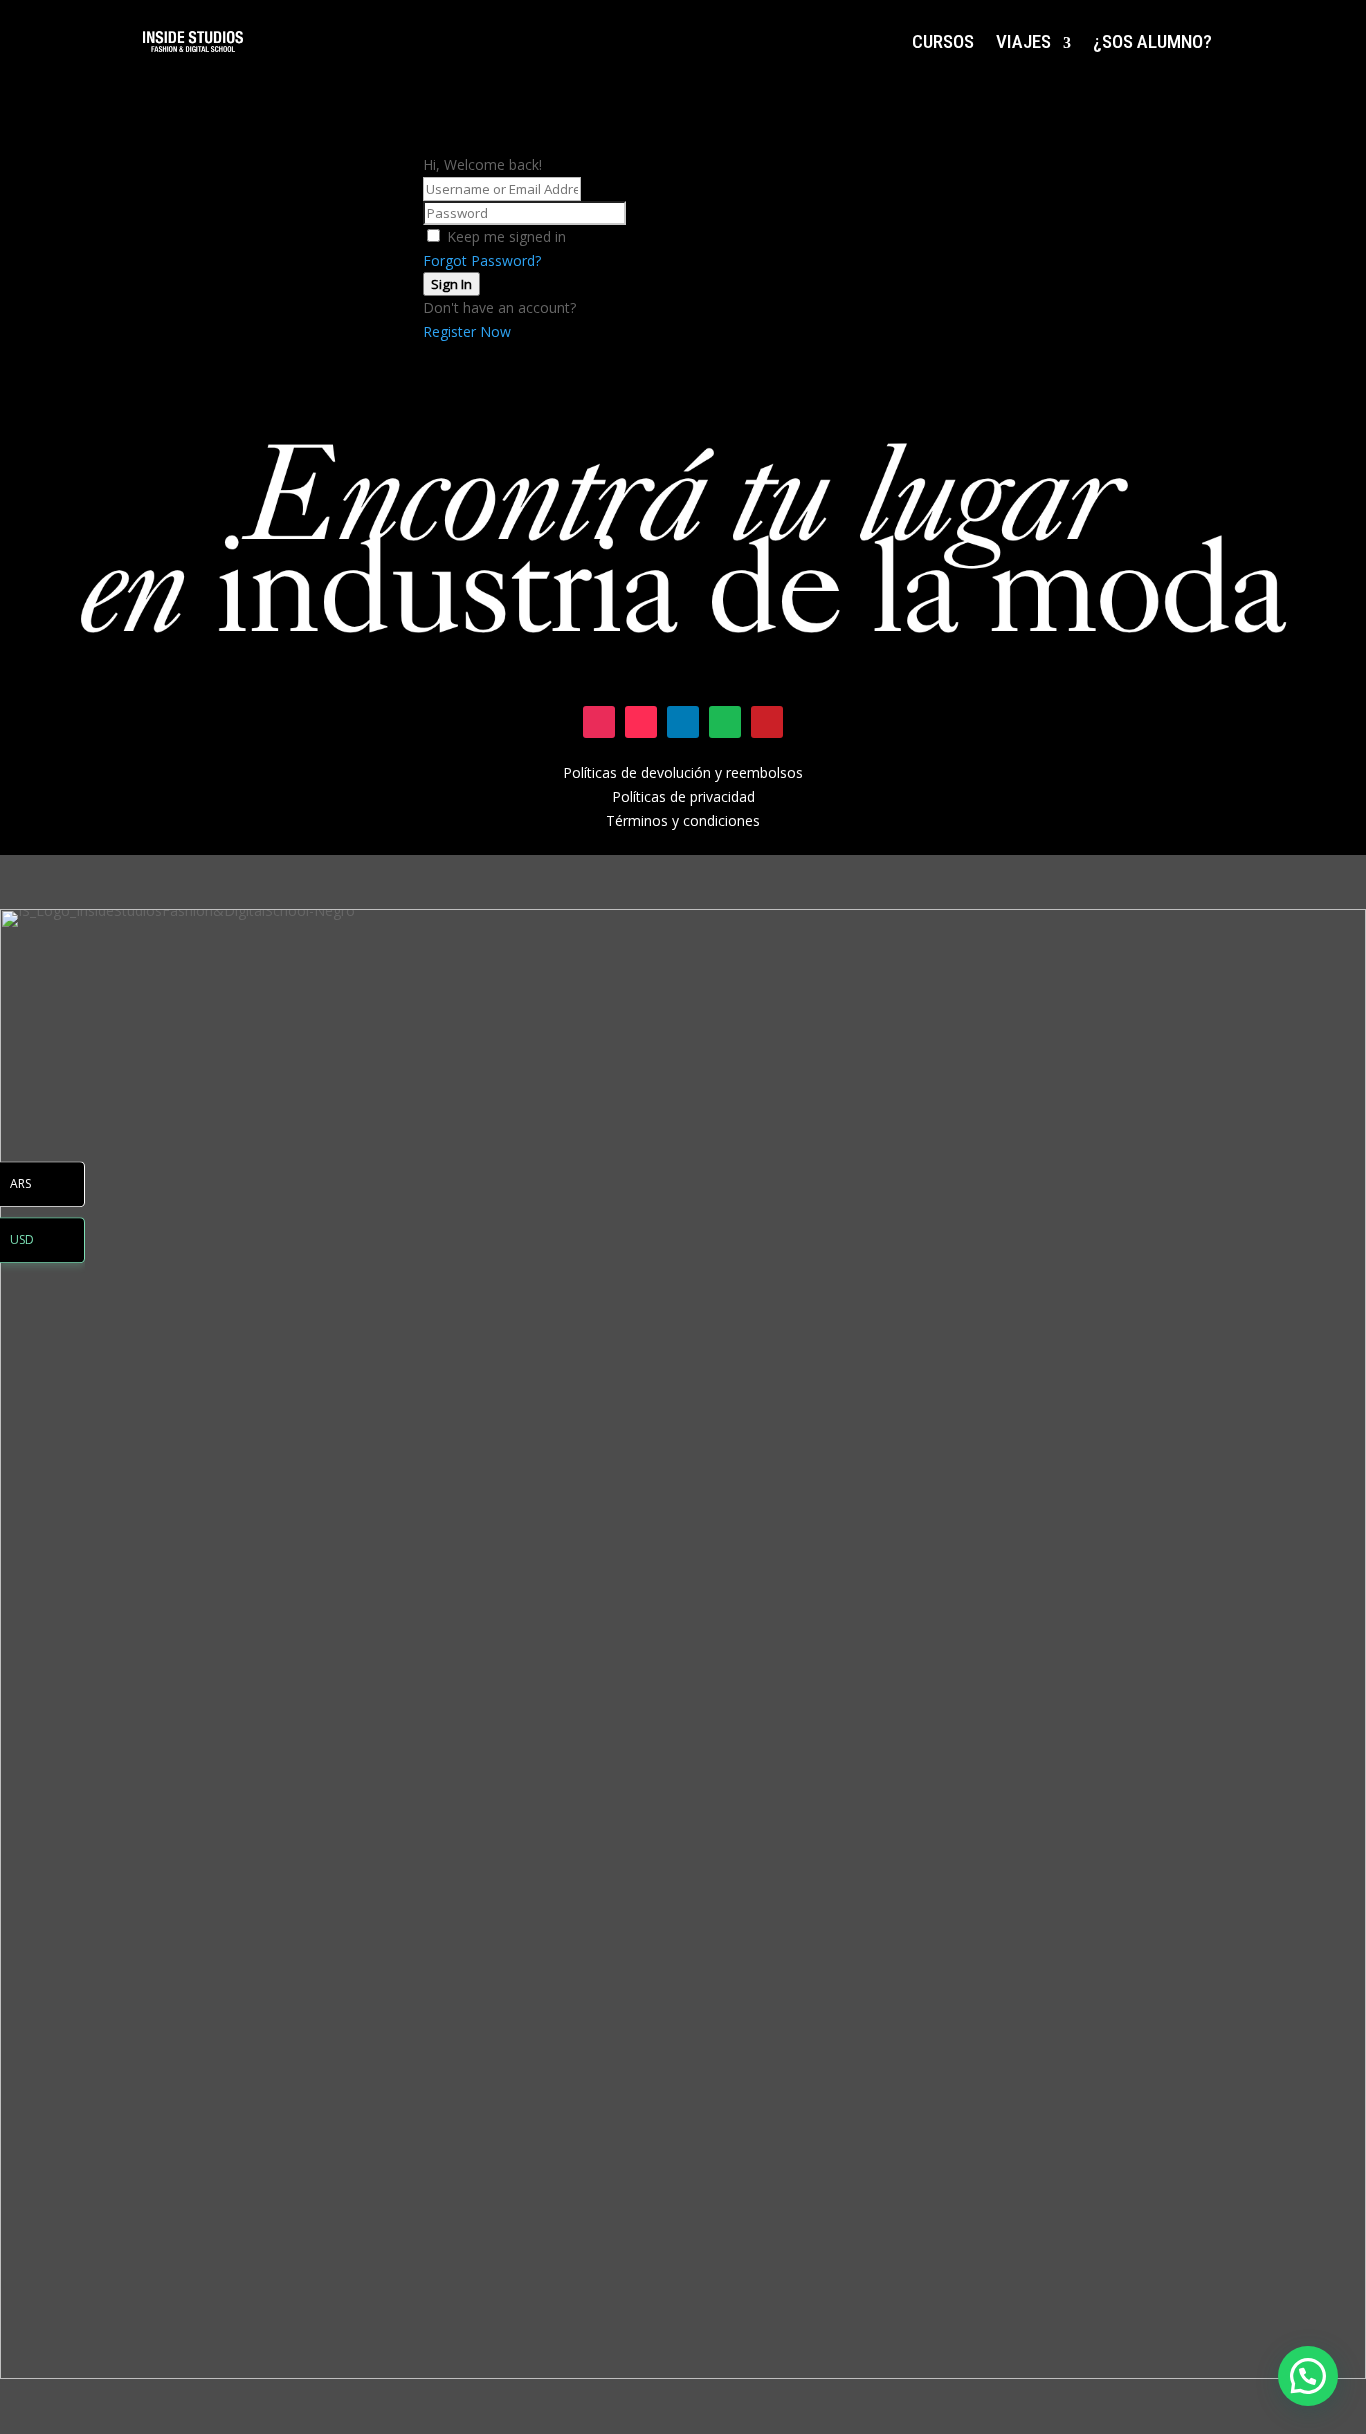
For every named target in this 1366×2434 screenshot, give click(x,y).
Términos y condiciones (683, 820)
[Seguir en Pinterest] (767, 722)
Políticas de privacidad (683, 796)
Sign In (451, 284)
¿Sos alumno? (1152, 41)
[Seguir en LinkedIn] (683, 722)
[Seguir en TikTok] (641, 722)
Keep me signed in (506, 236)
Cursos (943, 41)
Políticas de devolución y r (647, 772)
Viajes (1023, 41)
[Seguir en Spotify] (725, 722)
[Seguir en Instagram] (599, 722)
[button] (1308, 2376)
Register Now (467, 331)
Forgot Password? (482, 260)
